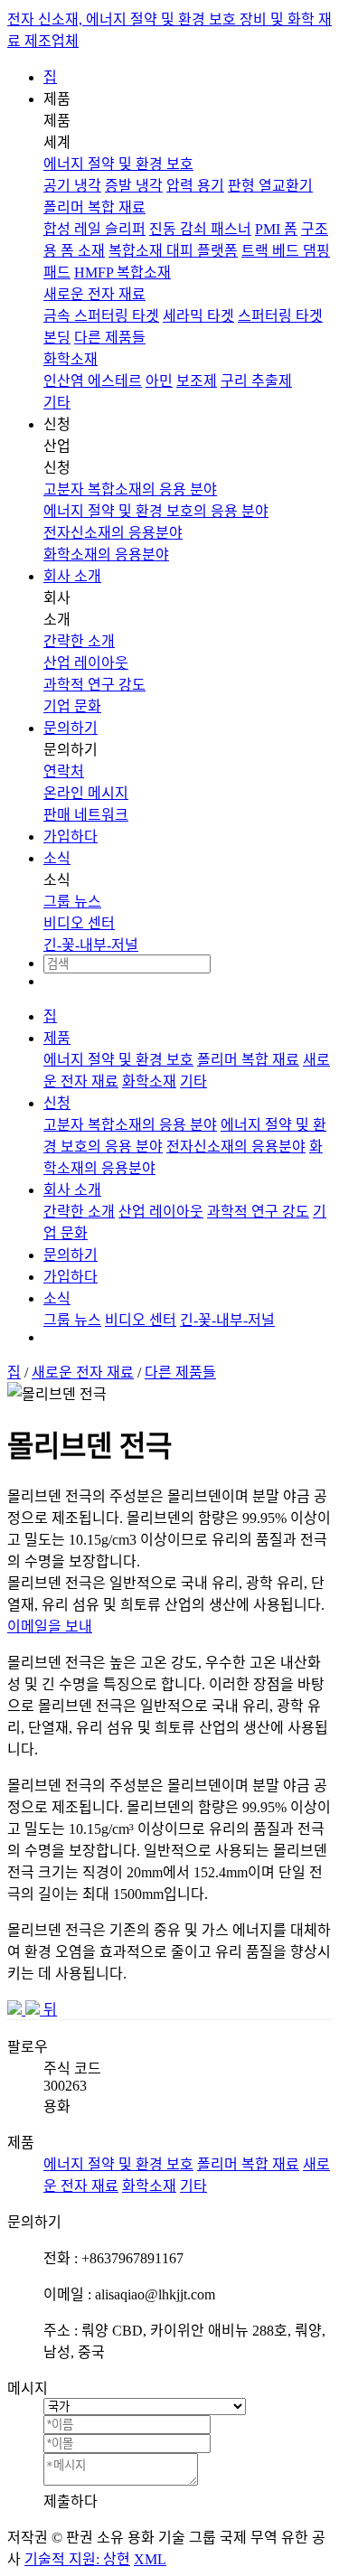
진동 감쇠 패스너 (200, 229)
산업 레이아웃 (86, 663)
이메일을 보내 (50, 1626)
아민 (159, 381)
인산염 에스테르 (93, 381)
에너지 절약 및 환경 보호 (118, 164)
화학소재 (71, 359)
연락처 (64, 771)
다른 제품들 (110, 338)
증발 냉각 (134, 186)
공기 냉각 (72, 186)
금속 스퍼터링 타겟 (101, 316)
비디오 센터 (79, 923)
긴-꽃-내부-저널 (91, 945)
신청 (57, 1103)
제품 (57, 1038)
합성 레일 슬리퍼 (94, 229)
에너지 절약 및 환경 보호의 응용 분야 (156, 511)
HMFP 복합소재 (122, 273)
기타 (57, 403)
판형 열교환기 (270, 186)
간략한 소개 (79, 641)
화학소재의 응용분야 (106, 555)
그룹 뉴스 (72, 902)
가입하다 (71, 837)
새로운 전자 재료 (94, 294)
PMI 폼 (276, 229)
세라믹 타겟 (198, 316)
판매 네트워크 (86, 815)
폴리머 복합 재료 (94, 207)
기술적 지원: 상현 (77, 2559)
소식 (57, 858)
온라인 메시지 (86, 793)
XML (150, 2559)
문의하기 (71, 728)
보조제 (197, 381)
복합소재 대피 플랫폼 (173, 251)
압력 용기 (195, 186)
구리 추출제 (256, 381)
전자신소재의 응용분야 (113, 533)
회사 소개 (72, 576)
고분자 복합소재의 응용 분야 (130, 489)
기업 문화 (72, 706)
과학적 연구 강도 (94, 685)
